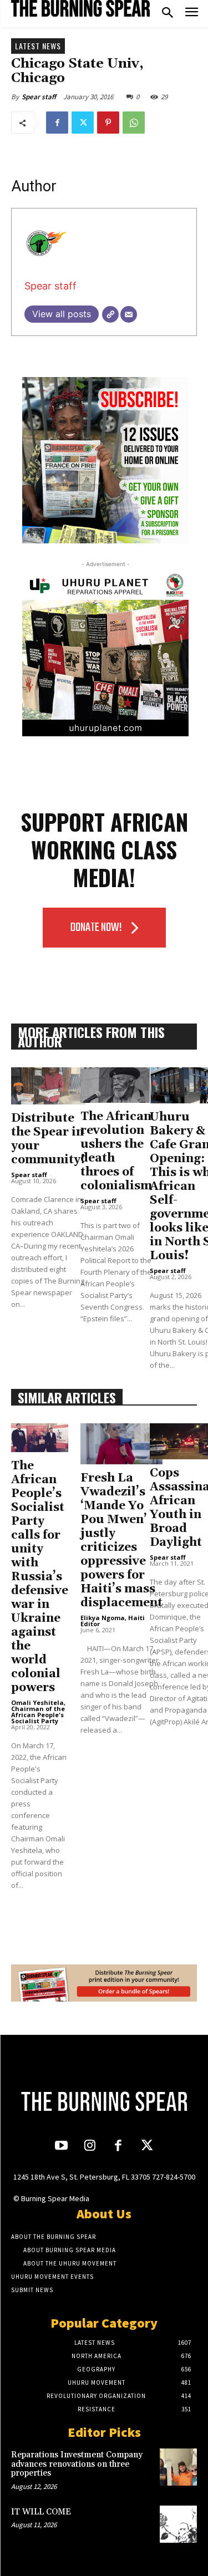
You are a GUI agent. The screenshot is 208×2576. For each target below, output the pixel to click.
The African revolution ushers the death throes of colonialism (116, 1151)
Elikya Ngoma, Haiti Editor (113, 1621)
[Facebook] (57, 123)
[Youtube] (61, 2147)
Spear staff (39, 97)
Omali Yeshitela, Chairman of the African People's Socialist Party (38, 1712)
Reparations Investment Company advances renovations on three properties (77, 2464)
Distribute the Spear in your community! (48, 1139)
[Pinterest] (108, 123)
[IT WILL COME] (178, 2524)
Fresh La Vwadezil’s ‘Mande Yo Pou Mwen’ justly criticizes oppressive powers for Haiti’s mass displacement (121, 1541)
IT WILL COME (41, 2512)
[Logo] (80, 8)
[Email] (129, 314)
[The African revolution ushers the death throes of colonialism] (116, 1085)
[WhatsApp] (134, 123)
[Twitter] (83, 123)
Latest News (38, 46)
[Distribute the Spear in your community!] (48, 1086)
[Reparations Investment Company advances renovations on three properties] (178, 2467)
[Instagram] (90, 2147)
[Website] (110, 314)
